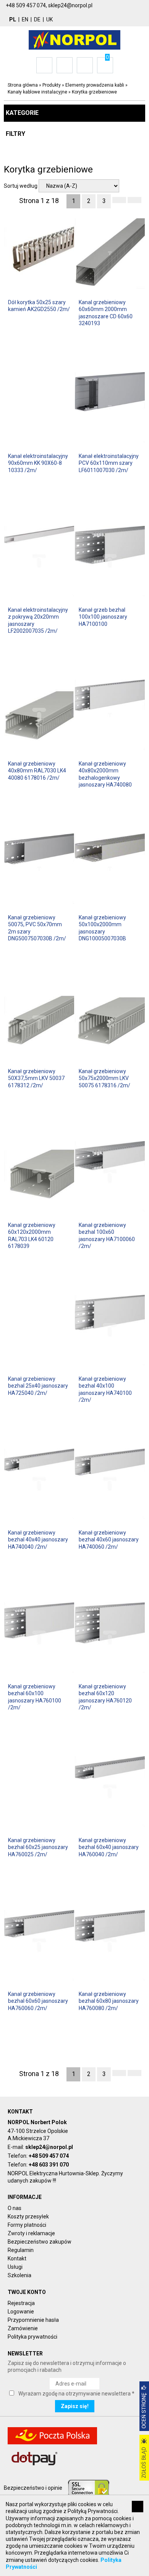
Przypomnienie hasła (33, 2320)
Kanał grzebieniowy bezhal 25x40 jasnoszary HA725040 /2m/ (38, 1386)
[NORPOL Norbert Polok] (74, 39)
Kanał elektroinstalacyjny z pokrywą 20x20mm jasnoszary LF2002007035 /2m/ (38, 620)
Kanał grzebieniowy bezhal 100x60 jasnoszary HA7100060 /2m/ (107, 1236)
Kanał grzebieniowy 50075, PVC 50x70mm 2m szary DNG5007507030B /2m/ (37, 928)
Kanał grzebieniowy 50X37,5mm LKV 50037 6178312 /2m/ (36, 1078)
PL (13, 19)
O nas (15, 2208)
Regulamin (21, 2250)
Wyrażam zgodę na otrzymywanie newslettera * (76, 2394)
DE (37, 19)
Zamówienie (23, 2328)
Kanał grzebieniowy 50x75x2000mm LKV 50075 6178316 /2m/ (104, 1078)
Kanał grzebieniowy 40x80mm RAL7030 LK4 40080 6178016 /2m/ (37, 771)
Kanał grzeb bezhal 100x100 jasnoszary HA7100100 (103, 617)
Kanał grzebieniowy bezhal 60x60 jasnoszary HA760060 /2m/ (38, 2001)
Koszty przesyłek (28, 2217)
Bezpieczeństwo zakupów (40, 2242)
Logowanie (21, 2312)
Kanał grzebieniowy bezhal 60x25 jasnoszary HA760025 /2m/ (38, 1847)
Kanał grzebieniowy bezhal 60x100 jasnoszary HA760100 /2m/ (35, 1697)
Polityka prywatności (32, 2337)
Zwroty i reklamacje (31, 2233)
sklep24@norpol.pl (49, 2147)
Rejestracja (21, 2303)
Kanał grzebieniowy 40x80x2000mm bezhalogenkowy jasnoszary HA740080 (105, 774)
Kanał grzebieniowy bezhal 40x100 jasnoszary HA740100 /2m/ (105, 1389)
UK (49, 19)
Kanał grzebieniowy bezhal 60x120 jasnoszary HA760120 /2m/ (105, 1697)
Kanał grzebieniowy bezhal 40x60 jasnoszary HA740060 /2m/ (109, 1539)
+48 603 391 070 (49, 2165)
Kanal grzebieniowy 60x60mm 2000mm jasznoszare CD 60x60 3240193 (106, 313)
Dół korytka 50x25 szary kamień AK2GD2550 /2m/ (39, 306)
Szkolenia (19, 2275)
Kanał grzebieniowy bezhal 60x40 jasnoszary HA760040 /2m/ (109, 1847)
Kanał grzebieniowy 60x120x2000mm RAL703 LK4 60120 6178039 (32, 1236)
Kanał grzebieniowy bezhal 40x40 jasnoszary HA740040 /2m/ (38, 1539)
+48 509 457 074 (49, 2156)
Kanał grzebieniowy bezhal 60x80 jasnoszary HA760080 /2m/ (109, 2001)
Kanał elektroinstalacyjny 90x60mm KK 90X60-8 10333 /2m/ (38, 463)
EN (25, 19)
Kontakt (17, 2258)
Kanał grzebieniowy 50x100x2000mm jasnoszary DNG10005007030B (102, 928)
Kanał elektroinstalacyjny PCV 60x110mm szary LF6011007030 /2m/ (109, 463)
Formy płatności (27, 2225)
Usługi (15, 2267)
